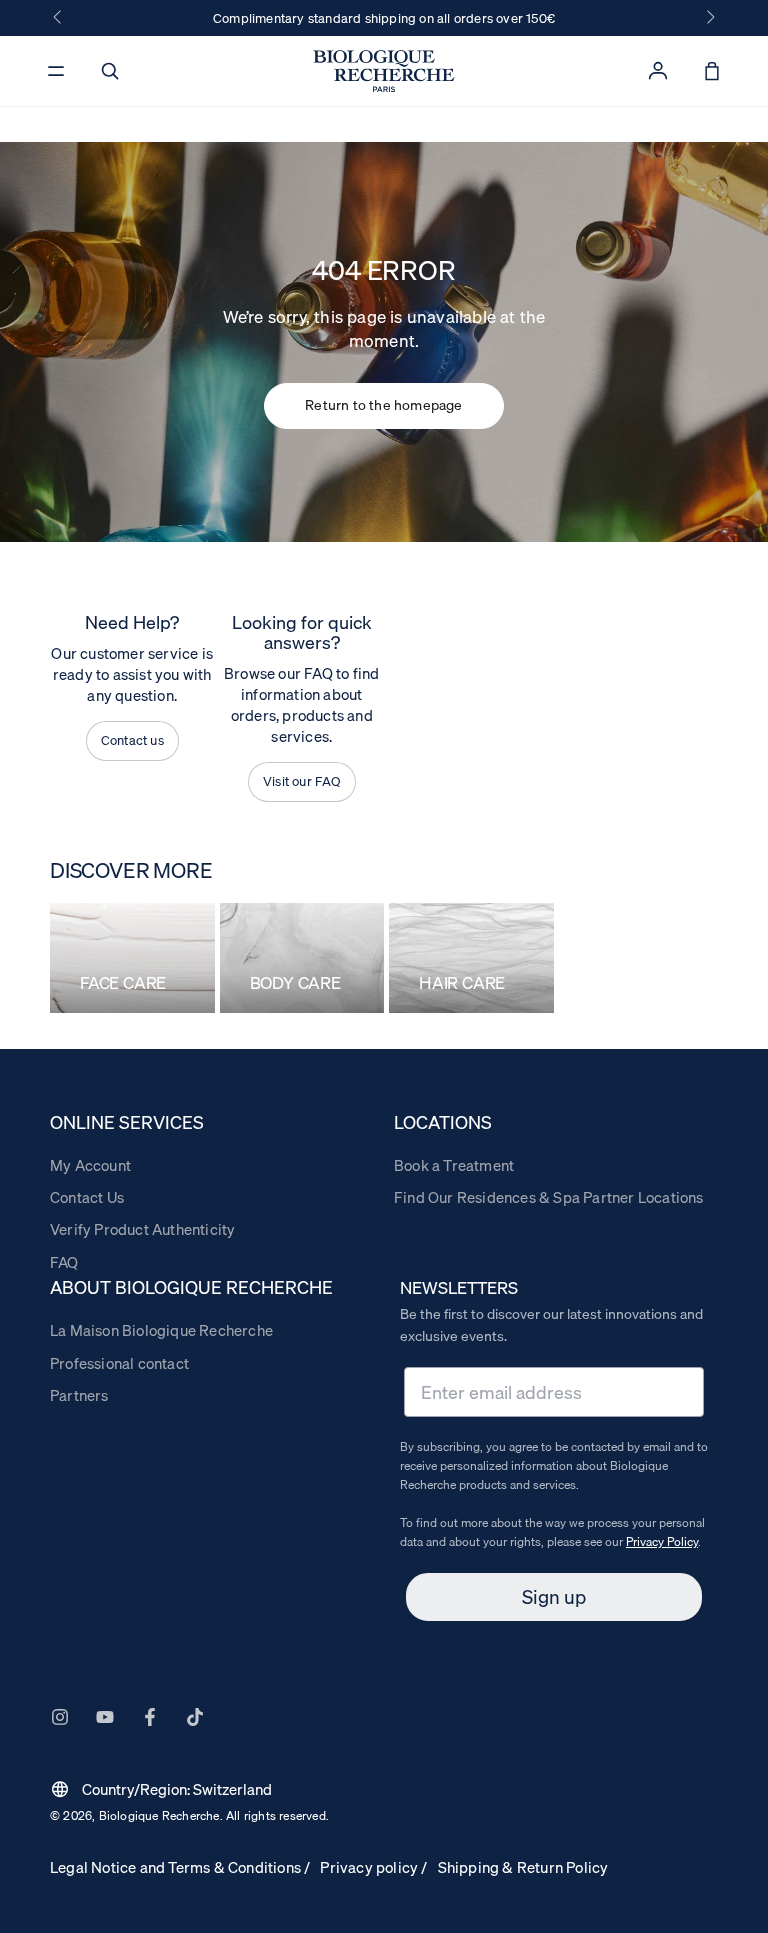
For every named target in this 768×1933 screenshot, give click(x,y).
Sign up (554, 1597)
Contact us (132, 740)
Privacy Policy (662, 1541)
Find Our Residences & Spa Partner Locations (549, 1197)
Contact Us (87, 1197)
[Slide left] (59, 18)
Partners (79, 1395)
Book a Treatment (454, 1165)
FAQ (64, 1262)
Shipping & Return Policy (523, 1867)
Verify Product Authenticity (142, 1229)
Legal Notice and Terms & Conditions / (180, 1867)
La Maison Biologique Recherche (161, 1330)
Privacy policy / (373, 1867)
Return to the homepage (383, 405)
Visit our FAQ (302, 781)
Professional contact (119, 1363)
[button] (110, 71)
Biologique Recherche (159, 1815)
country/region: (161, 1789)
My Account (90, 1165)
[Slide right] (709, 18)
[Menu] (56, 71)
